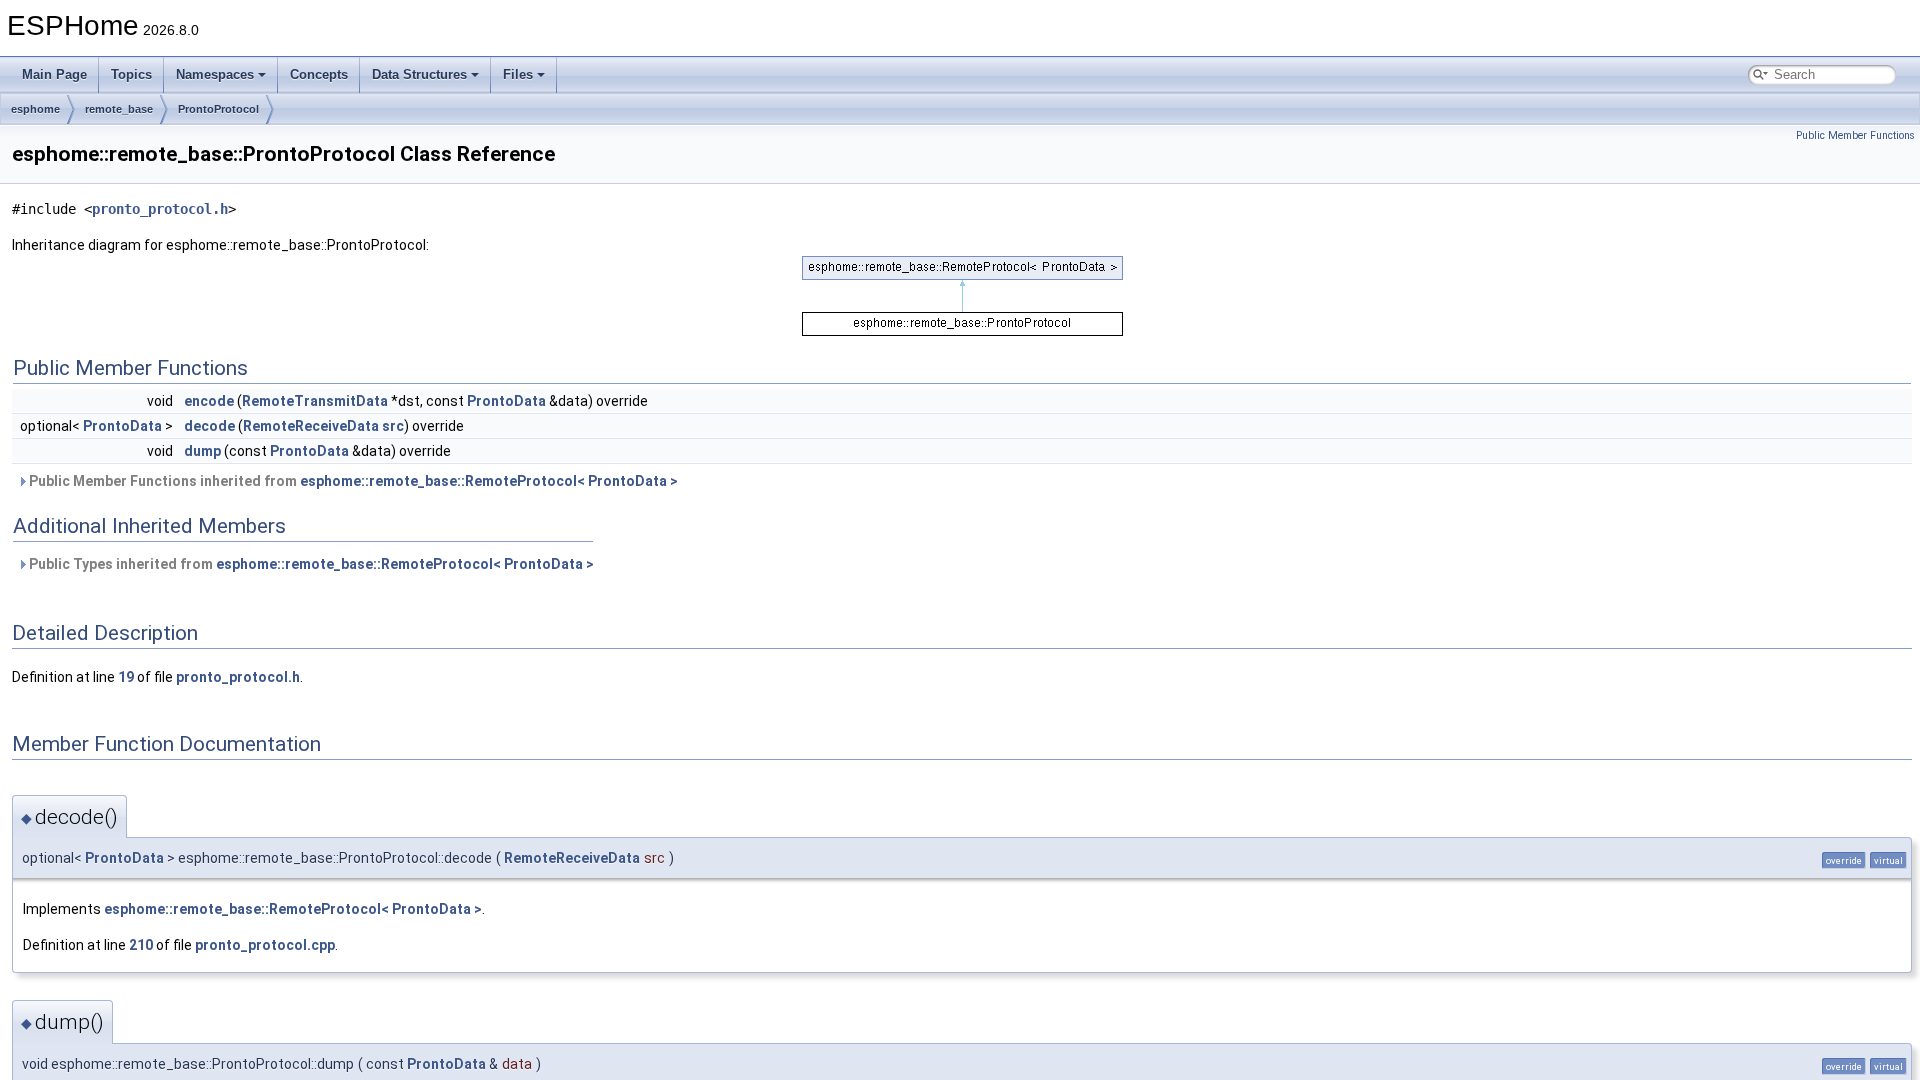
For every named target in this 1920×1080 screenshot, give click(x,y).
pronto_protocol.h (160, 209)
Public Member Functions (1855, 135)
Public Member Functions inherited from (352, 481)
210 (141, 945)
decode (209, 426)
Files (518, 74)
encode (209, 401)
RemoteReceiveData (311, 426)
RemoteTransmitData (315, 401)
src (393, 426)
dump (202, 451)
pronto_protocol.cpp (265, 945)
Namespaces (215, 74)
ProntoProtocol (218, 109)
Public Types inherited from (310, 564)
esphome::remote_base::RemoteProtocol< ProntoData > (489, 481)
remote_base (119, 109)
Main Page (54, 74)
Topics (131, 74)
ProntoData (506, 401)
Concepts (319, 74)
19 (126, 677)
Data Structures (419, 74)
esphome (35, 109)
